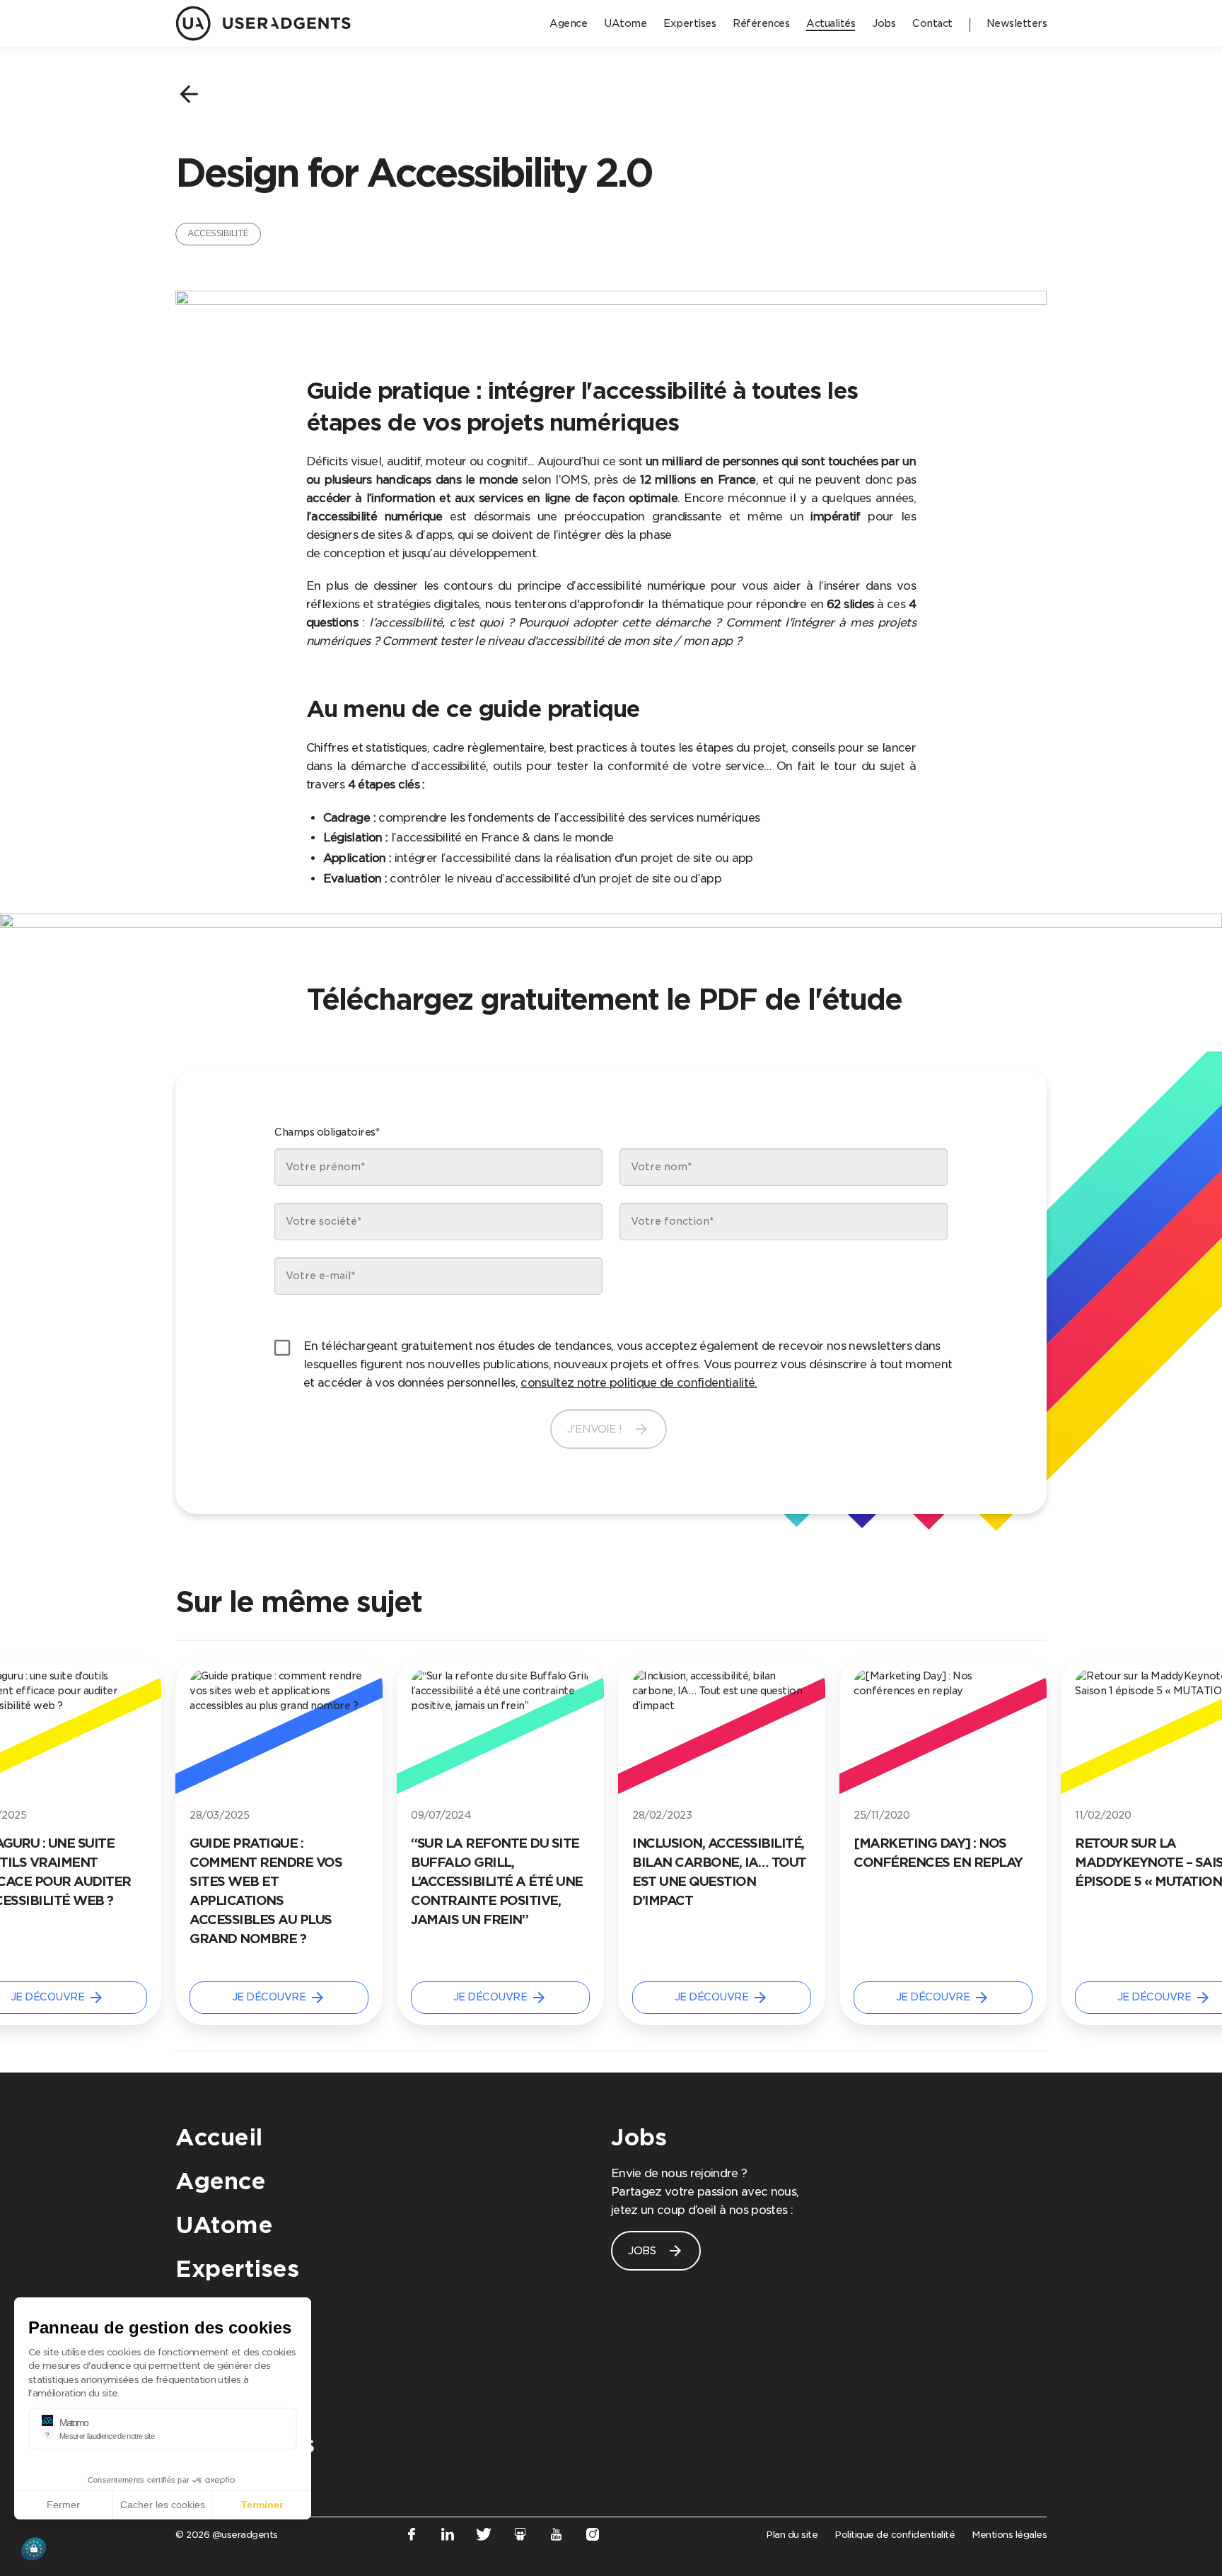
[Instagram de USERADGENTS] (593, 2537)
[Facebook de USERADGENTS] (411, 2537)
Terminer (262, 2505)
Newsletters (245, 2444)
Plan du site (792, 2535)
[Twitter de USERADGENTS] (484, 2537)
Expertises (237, 2269)
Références (241, 2313)
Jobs (639, 2137)
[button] (34, 2549)
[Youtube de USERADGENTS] (556, 2537)
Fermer (63, 2505)
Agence (220, 2181)
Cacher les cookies (163, 2505)
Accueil (219, 2137)
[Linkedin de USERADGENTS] (447, 2537)
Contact (222, 2400)
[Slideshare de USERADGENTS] (520, 2537)
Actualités (234, 2356)
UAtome (224, 2225)
